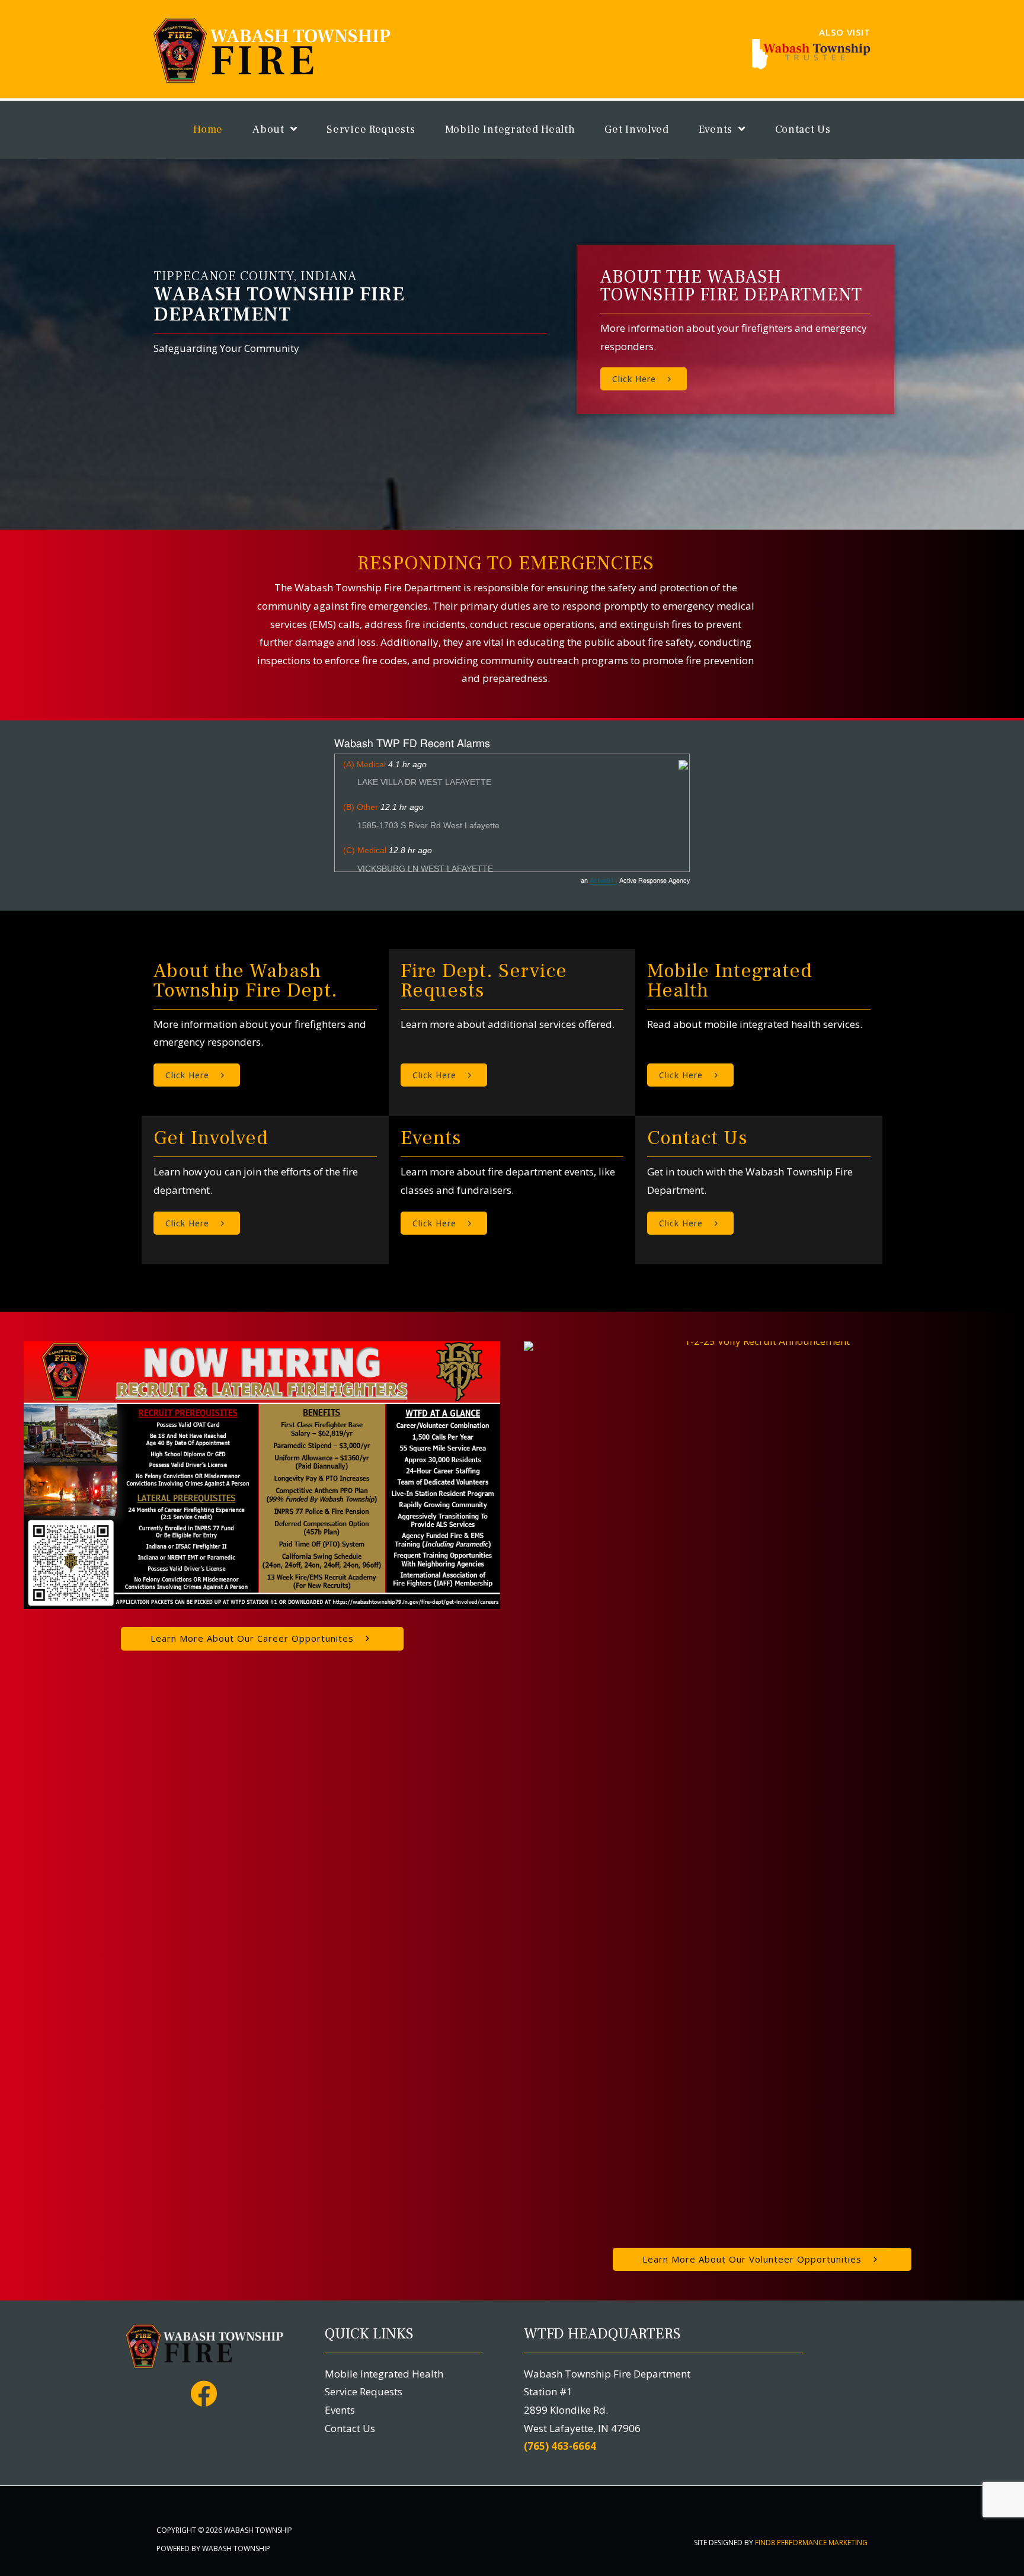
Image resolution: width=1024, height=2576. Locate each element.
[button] (644, 379)
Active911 (604, 881)
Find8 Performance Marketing (811, 2543)
